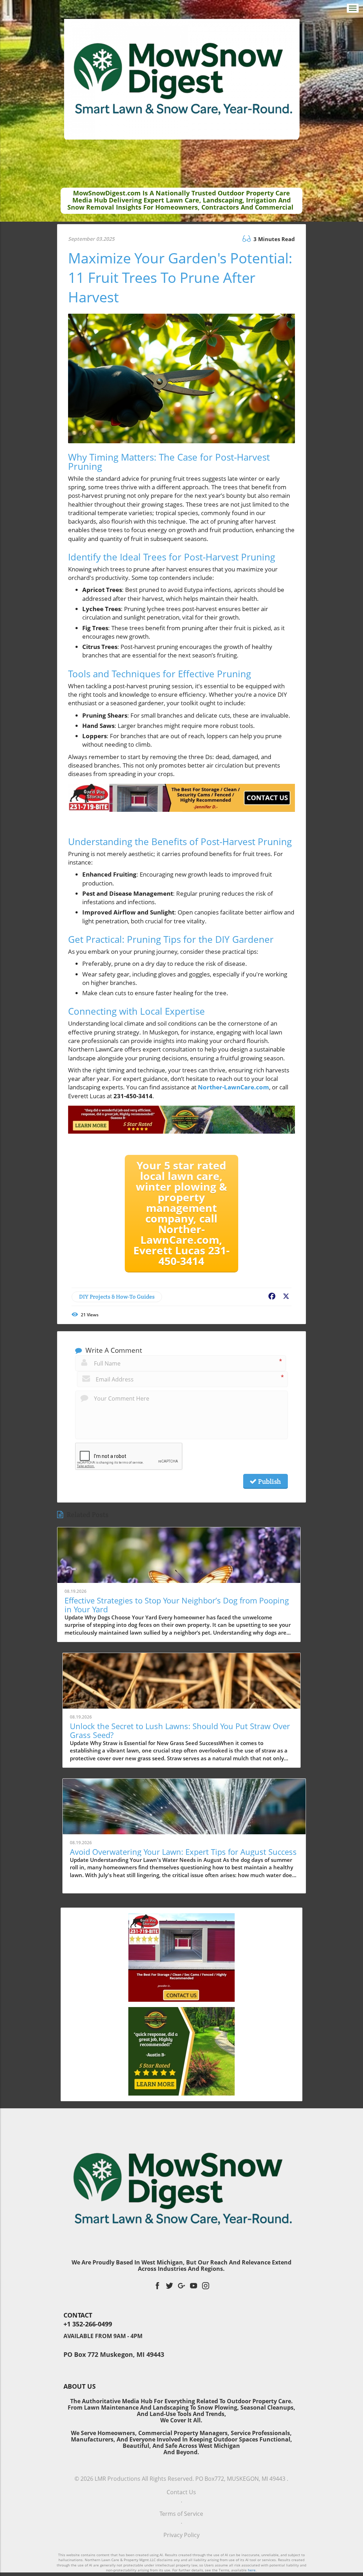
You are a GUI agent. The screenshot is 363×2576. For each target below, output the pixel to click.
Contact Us (181, 2492)
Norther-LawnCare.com (233, 1087)
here (252, 2570)
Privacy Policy (181, 2535)
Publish (269, 1481)
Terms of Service (181, 2514)
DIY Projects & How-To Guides (117, 1297)
